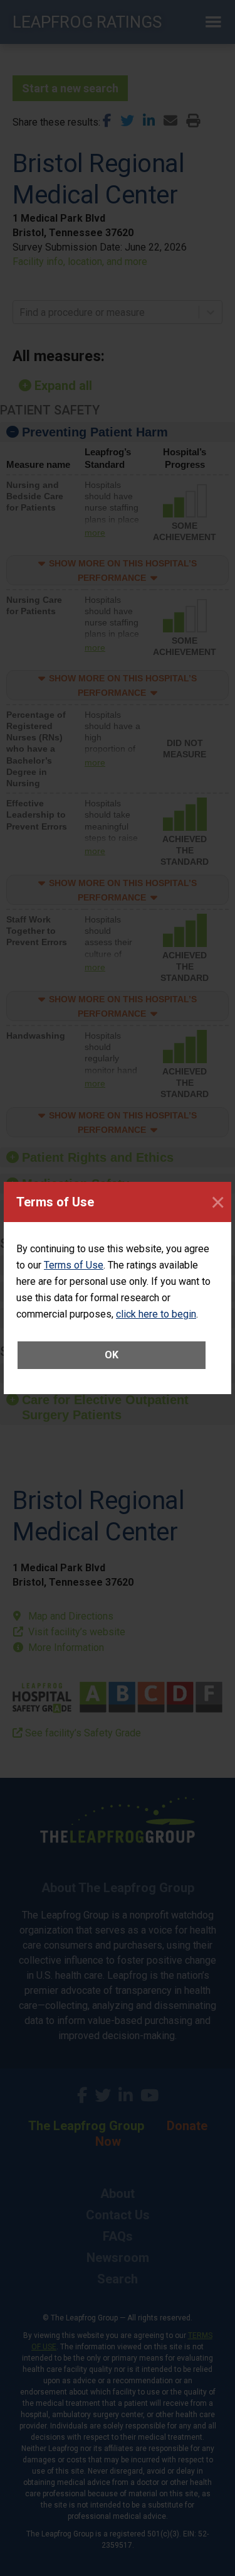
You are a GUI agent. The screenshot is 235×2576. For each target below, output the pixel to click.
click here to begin (156, 1314)
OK (112, 1355)
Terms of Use (74, 1265)
